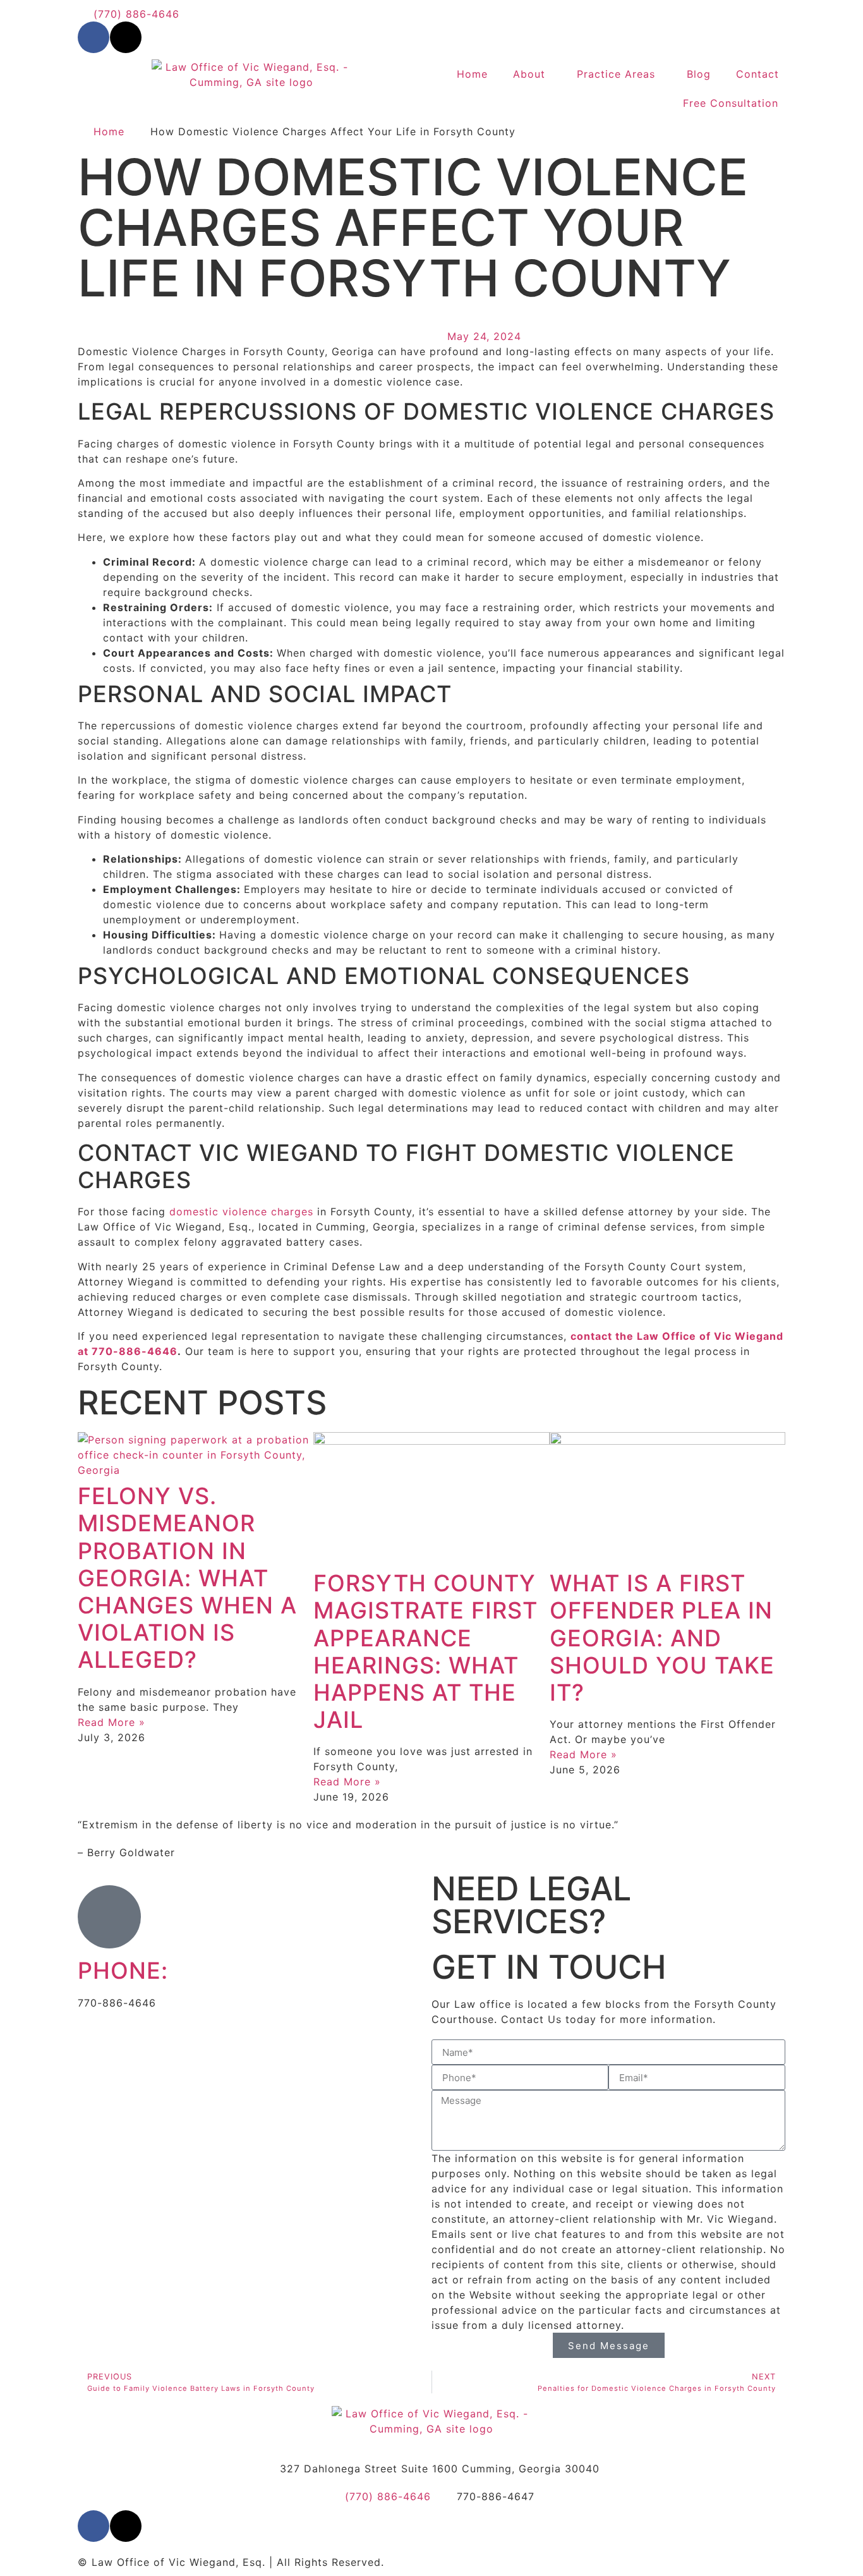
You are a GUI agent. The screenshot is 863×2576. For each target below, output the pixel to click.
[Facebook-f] (94, 37)
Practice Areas (616, 74)
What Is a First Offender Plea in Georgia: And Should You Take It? (662, 1638)
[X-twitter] (126, 37)
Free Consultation (731, 103)
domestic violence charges (241, 1212)
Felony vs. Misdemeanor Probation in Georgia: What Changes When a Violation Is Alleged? (187, 1578)
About (529, 74)
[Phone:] (109, 1917)
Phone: (123, 1971)
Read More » (112, 1722)
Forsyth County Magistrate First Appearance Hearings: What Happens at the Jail (425, 1651)
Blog (699, 74)
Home (472, 74)
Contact (757, 74)
